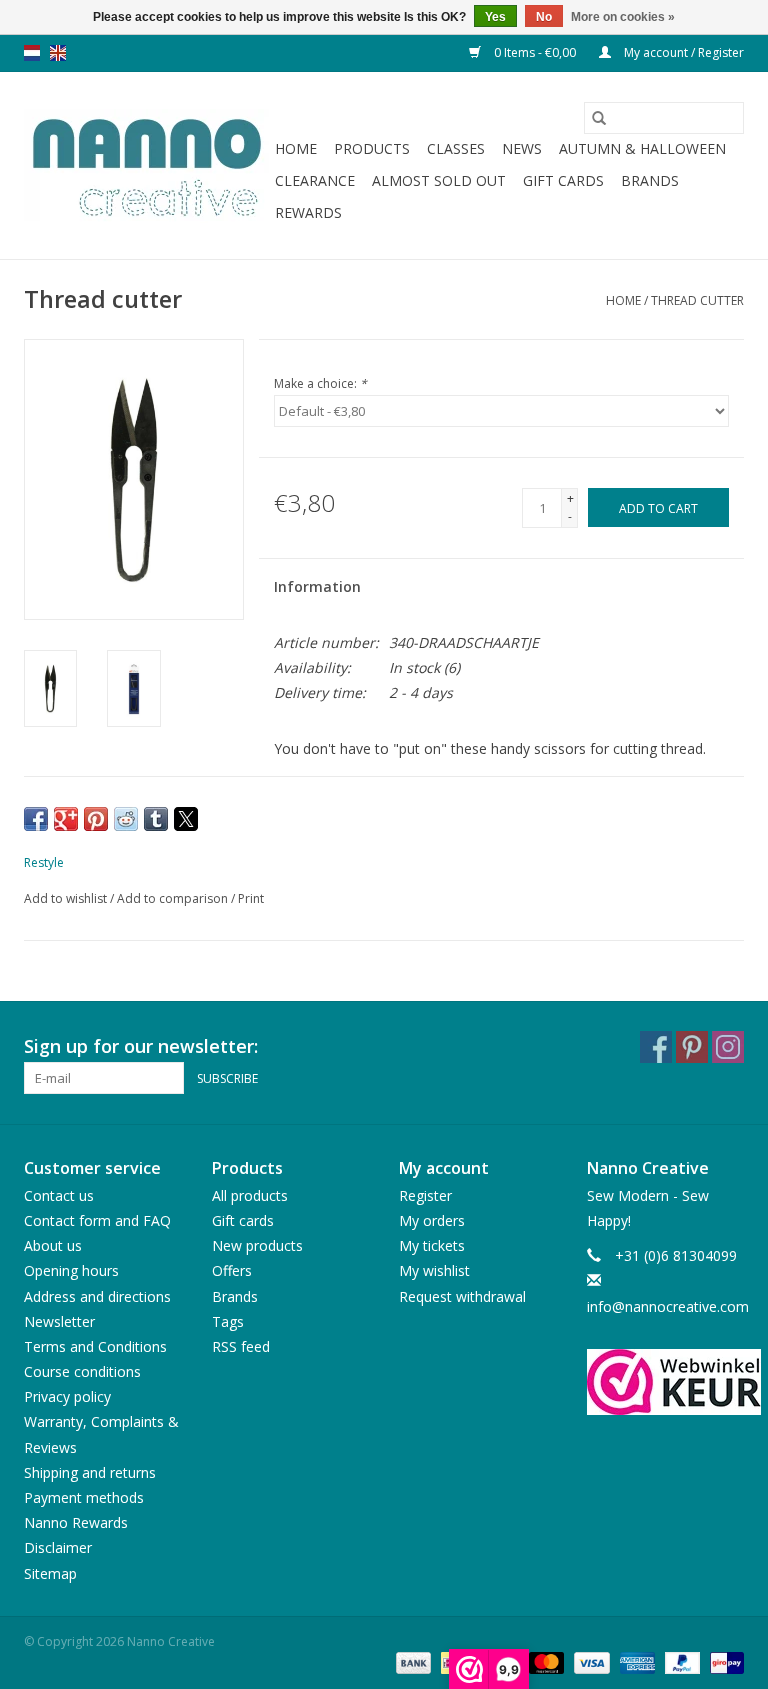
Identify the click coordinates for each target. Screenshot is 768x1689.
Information (317, 586)
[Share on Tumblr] (156, 819)
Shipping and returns (90, 1472)
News (522, 148)
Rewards (308, 212)
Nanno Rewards (76, 1522)
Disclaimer (58, 1547)
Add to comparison (174, 898)
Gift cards (563, 180)
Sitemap (50, 1573)
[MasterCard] (544, 1662)
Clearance (315, 180)
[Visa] (589, 1662)
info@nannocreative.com (668, 1306)
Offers (232, 1270)
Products (372, 148)
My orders (432, 1220)
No (544, 17)
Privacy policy (67, 1396)
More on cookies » (623, 17)
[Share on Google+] (66, 819)
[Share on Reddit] (126, 819)
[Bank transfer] (411, 1662)
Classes (456, 148)
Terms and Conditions (95, 1346)
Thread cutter (697, 300)
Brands (650, 180)
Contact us (59, 1195)
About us (53, 1245)
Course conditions (82, 1371)
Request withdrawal (462, 1296)
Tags (228, 1321)
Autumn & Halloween (642, 148)
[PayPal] (680, 1662)
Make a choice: (320, 383)
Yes (495, 17)
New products (257, 1245)
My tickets (432, 1245)
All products (250, 1195)
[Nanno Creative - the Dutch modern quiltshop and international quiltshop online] (146, 166)
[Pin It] (96, 819)
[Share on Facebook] (36, 819)
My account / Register (682, 52)
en (58, 53)
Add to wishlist (67, 898)
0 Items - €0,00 (535, 52)
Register (425, 1195)
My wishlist (434, 1270)
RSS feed (241, 1346)
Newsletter (59, 1321)
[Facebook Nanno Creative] (656, 1047)
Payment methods (84, 1497)
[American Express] (635, 1662)
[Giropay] (723, 1662)
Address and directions (97, 1296)
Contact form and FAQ (97, 1220)
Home (296, 148)
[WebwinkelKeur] (666, 1382)
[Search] (599, 118)
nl (32, 53)
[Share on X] (186, 819)
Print (251, 898)
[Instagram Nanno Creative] (728, 1047)
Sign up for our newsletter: (141, 1046)
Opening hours (71, 1270)
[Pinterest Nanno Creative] (692, 1047)
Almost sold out (439, 180)
